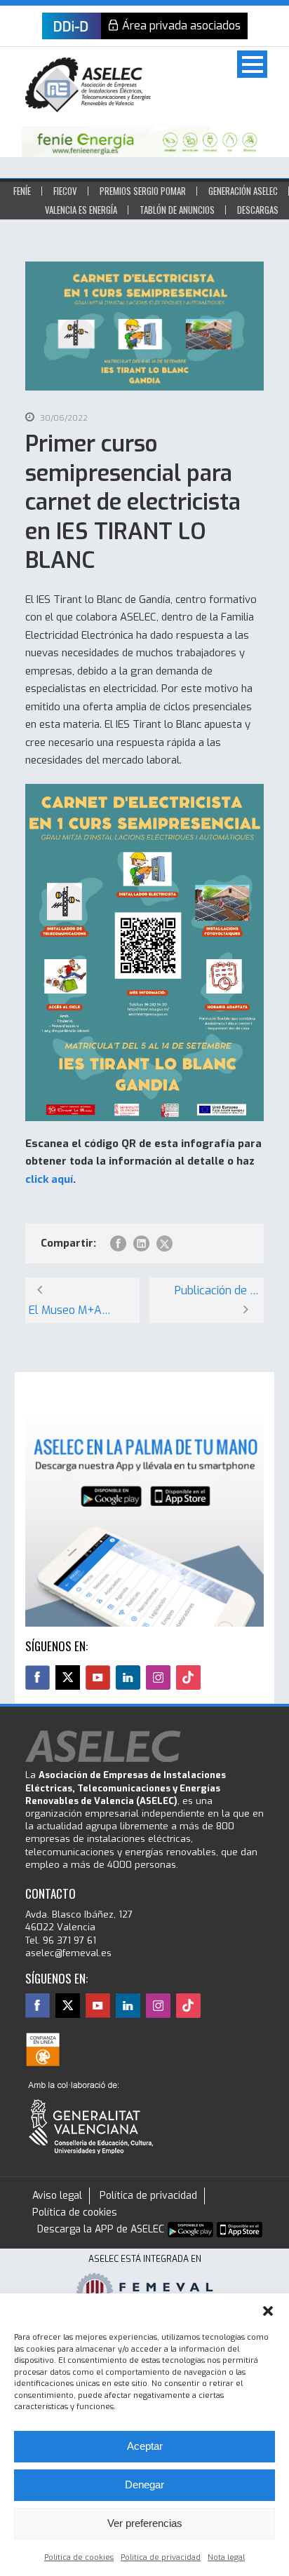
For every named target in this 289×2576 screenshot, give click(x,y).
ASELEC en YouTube (98, 1677)
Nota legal (226, 2557)
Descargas (258, 210)
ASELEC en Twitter (68, 1677)
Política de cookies (79, 2557)
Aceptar (145, 2446)
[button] (268, 2311)
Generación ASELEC (243, 191)
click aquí (49, 1179)
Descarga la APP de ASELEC (101, 2229)
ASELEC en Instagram (158, 1677)
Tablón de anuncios (177, 210)
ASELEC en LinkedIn (128, 1677)
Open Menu (252, 64)
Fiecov (65, 191)
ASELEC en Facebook (38, 1677)
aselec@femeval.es (68, 1953)
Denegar (144, 2485)
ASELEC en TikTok (188, 1677)
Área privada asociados (181, 26)
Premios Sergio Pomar (143, 191)
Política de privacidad (161, 2557)
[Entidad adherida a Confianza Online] (43, 2049)
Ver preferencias (145, 2523)
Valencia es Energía (81, 210)
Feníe (22, 191)
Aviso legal (57, 2196)
